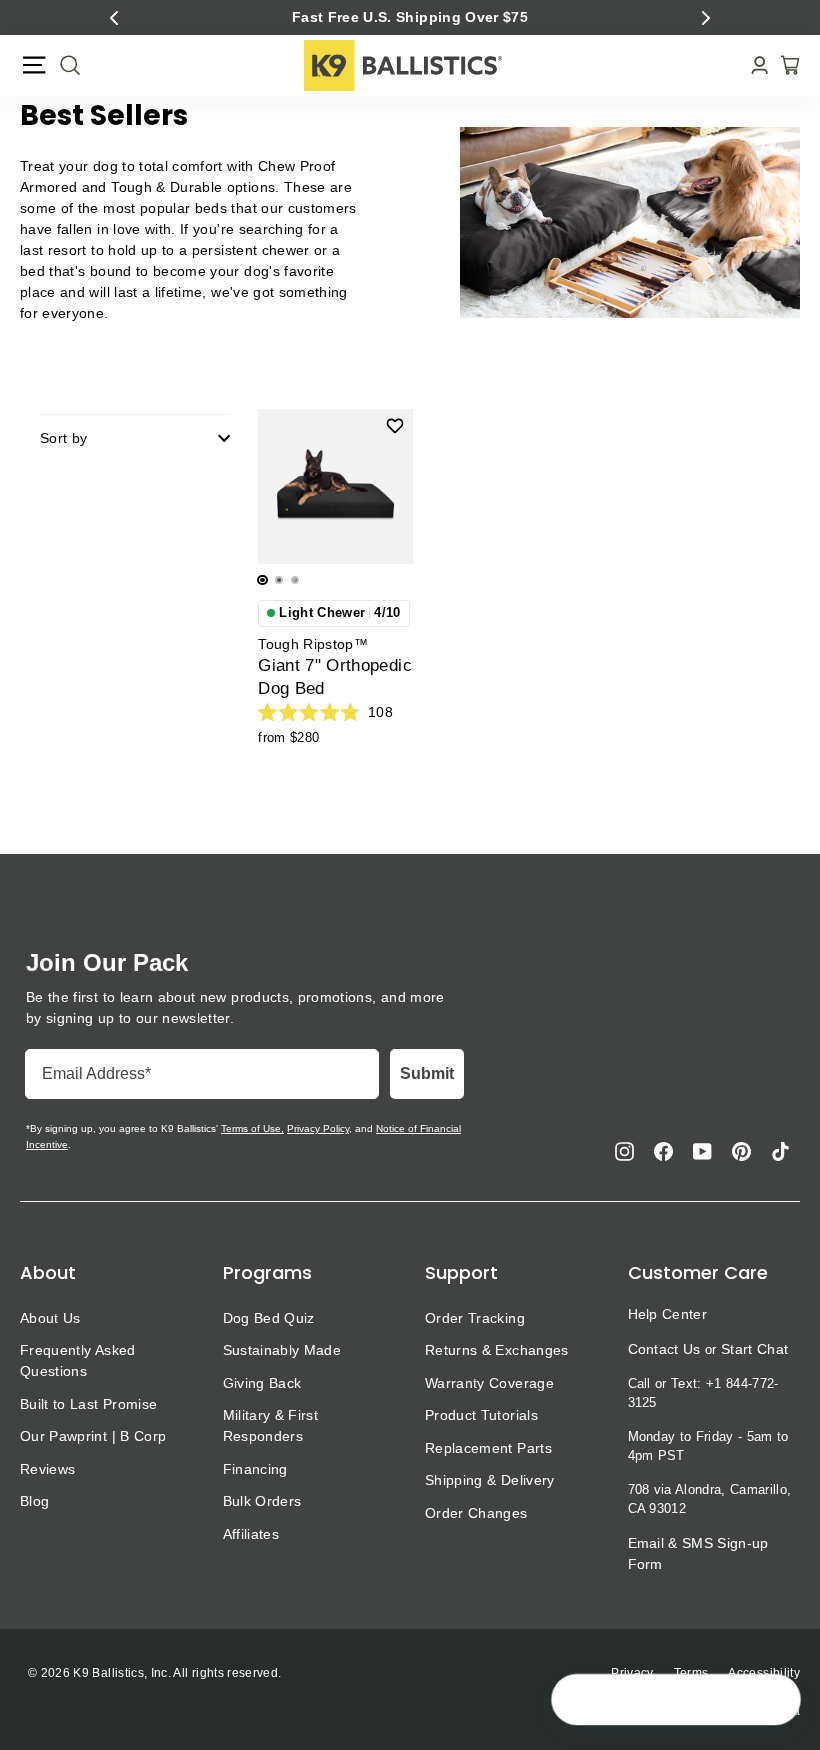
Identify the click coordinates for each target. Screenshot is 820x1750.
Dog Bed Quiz (269, 1318)
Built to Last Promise (88, 1404)
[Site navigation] (34, 65)
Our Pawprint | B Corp (93, 1436)
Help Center (668, 1314)
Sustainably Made (282, 1350)
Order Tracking (475, 1318)
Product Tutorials (481, 1415)
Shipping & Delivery (490, 1480)
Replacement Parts (488, 1448)
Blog (34, 1501)
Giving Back (262, 1383)
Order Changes (476, 1513)
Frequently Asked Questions (78, 1360)
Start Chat (754, 1349)
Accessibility (764, 1673)
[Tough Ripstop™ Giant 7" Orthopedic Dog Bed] (335, 486)
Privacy (632, 1673)
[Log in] (753, 65)
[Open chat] (776, 1701)
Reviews (47, 1469)
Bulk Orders (262, 1501)
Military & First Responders (271, 1425)
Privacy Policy (318, 1128)
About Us (50, 1318)
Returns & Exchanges (497, 1350)
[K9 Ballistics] (403, 65)
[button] (114, 18)
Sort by (63, 438)
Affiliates (251, 1534)
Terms (691, 1673)
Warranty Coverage (489, 1383)
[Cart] (784, 65)
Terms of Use (251, 1128)
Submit (427, 1073)
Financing (255, 1469)
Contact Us (664, 1349)
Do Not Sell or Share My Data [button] (715, 1711)
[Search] (64, 65)
